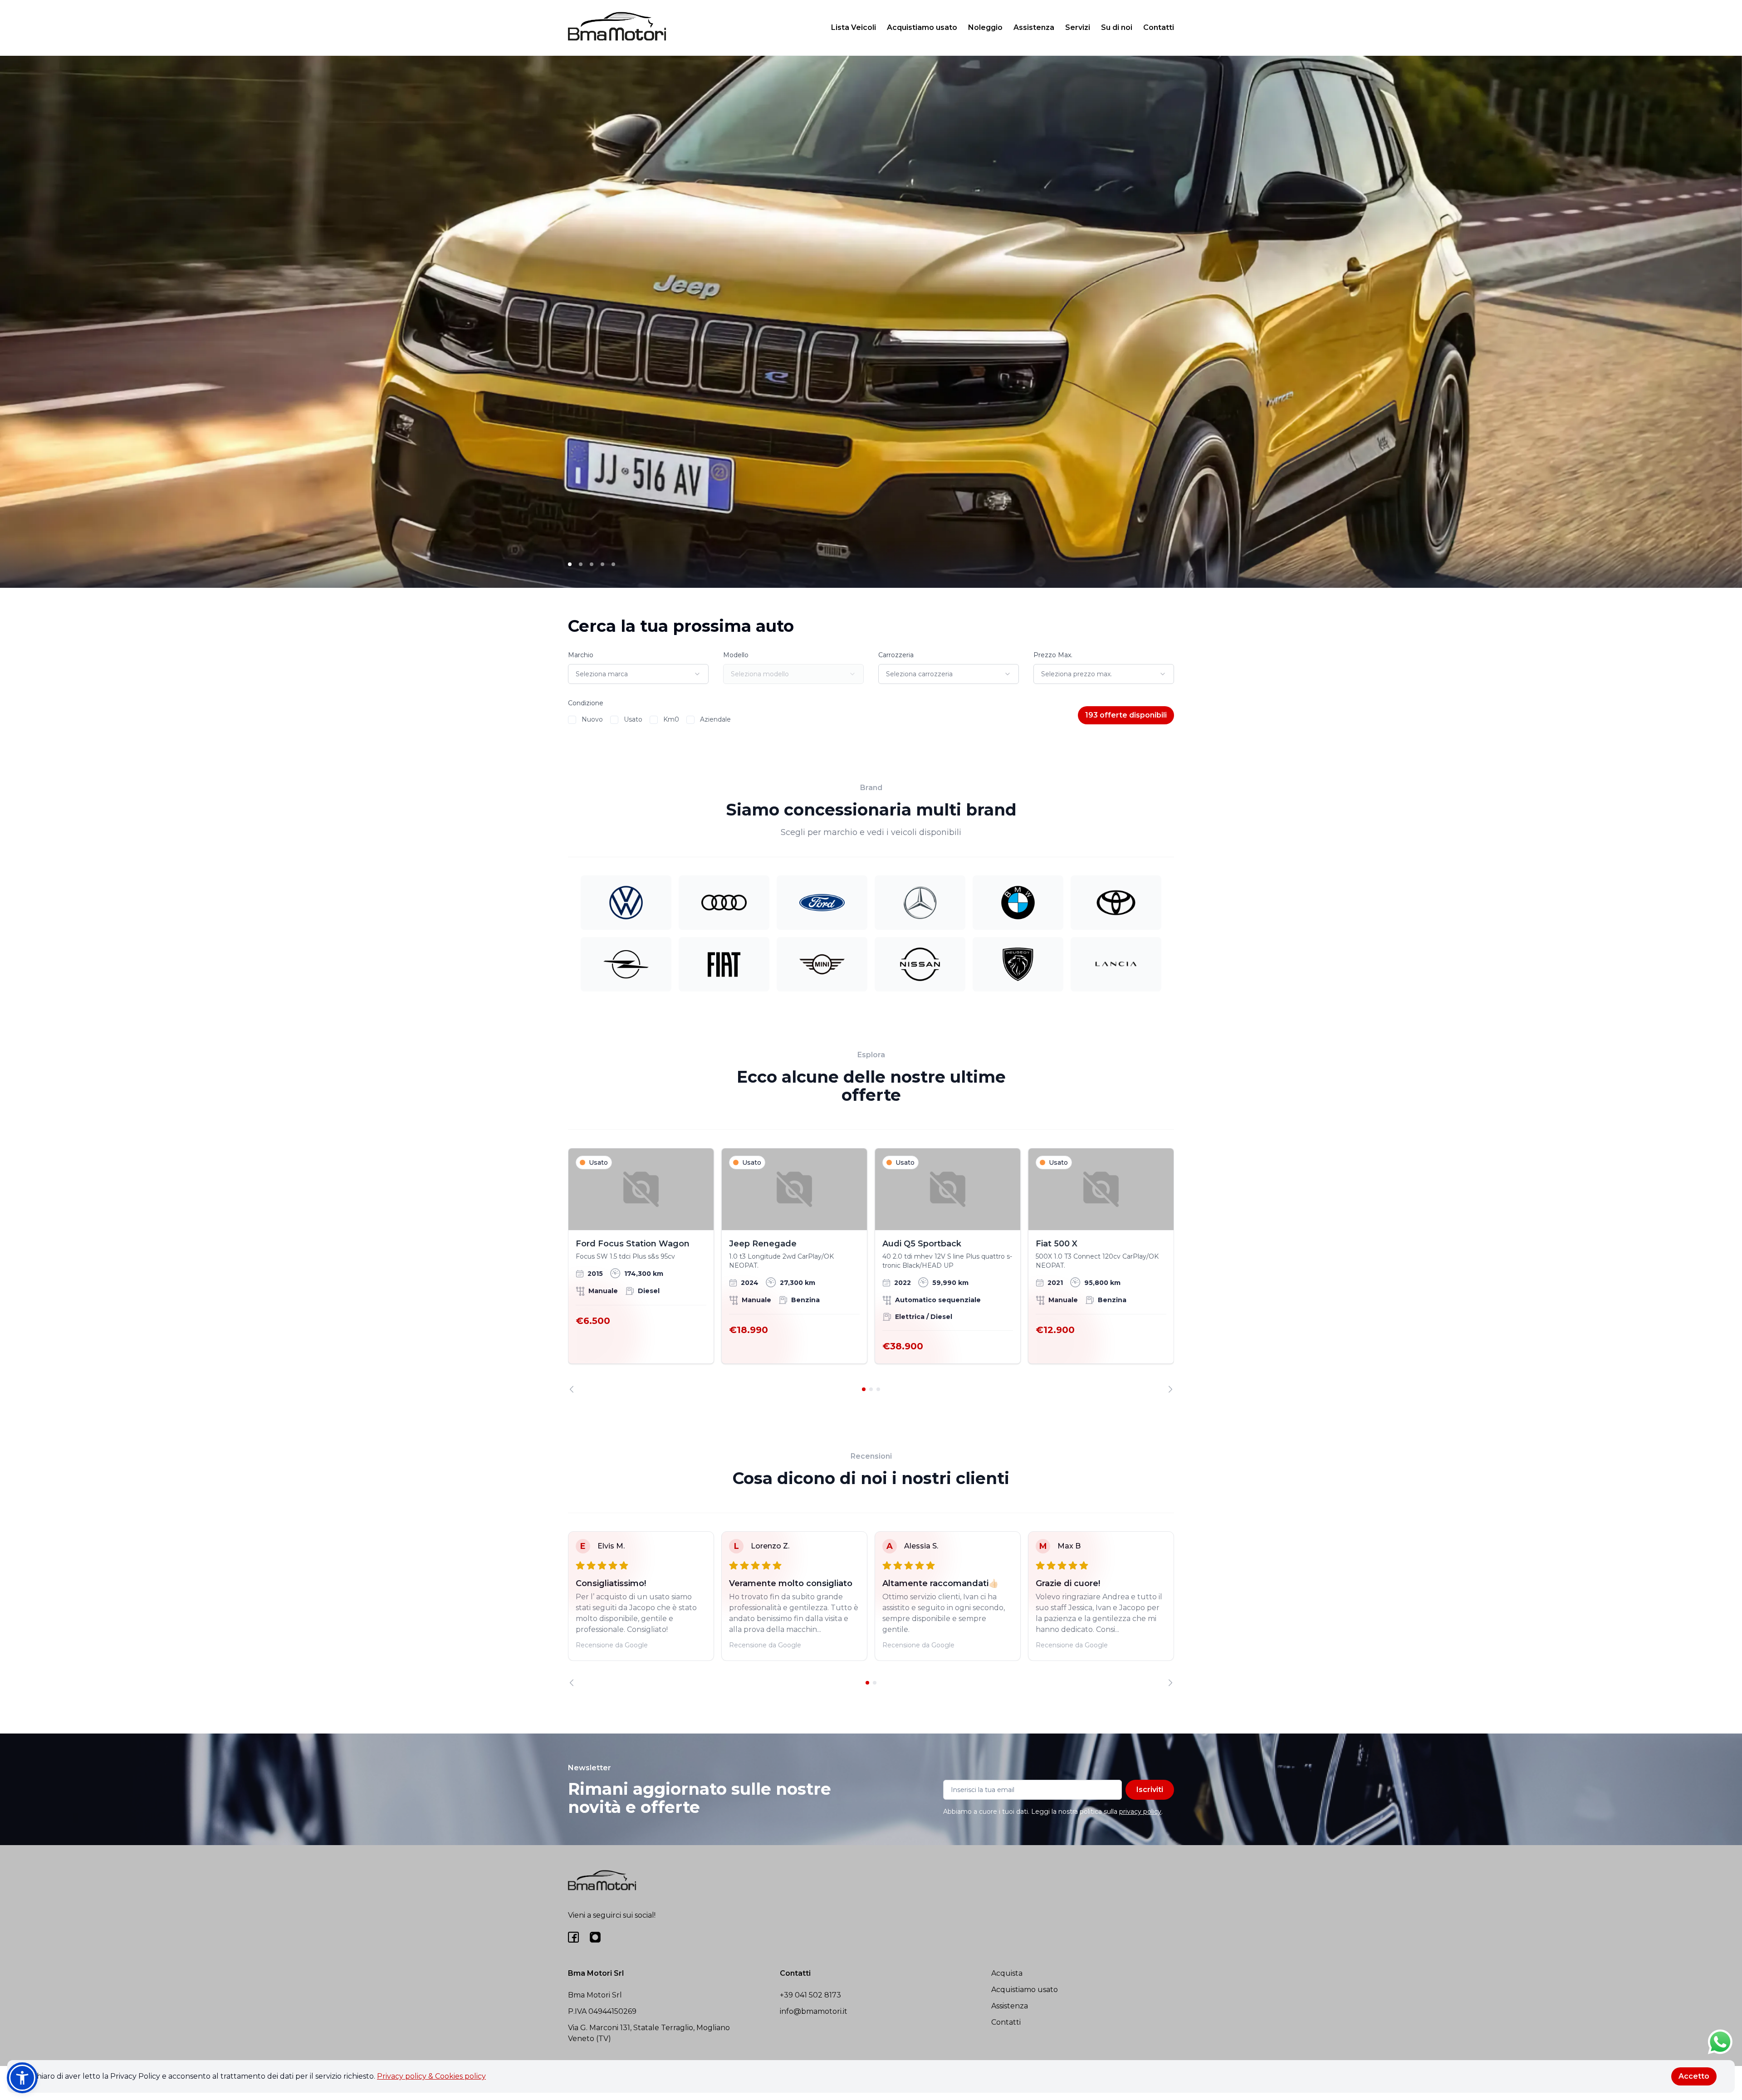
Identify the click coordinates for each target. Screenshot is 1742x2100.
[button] (22, 2078)
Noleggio (985, 27)
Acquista (1007, 1973)
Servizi (1078, 27)
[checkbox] (572, 720)
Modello (736, 655)
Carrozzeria (896, 655)
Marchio (581, 655)
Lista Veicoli (854, 27)
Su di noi (1117, 27)
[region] (871, 1270)
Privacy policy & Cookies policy (431, 2076)
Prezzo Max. (1053, 655)
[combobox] (638, 674)
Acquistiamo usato (922, 27)
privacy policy (1140, 1812)
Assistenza (1034, 27)
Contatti (1159, 27)
